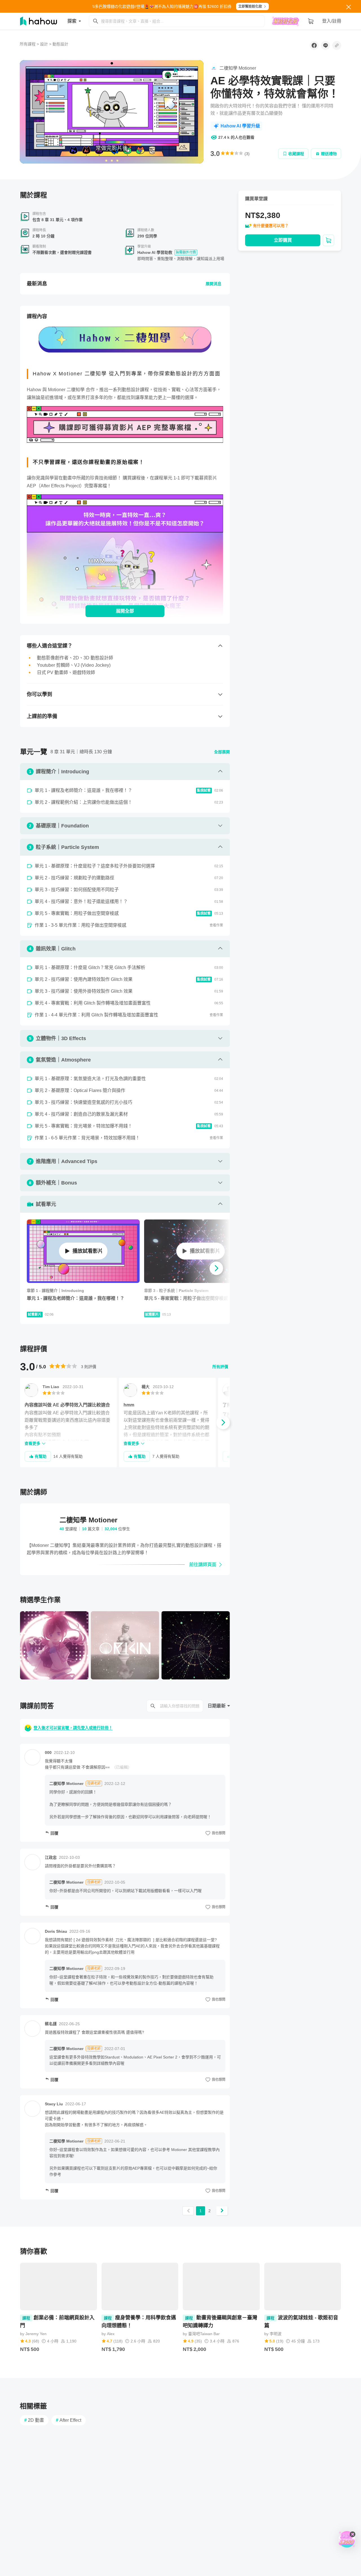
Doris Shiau (56, 1931)
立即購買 (283, 240)
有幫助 (41, 1456)
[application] (112, 112)
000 (48, 1752)
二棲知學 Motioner (66, 1784)
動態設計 (60, 44)
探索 (72, 21)
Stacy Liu (54, 2104)
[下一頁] (222, 2211)
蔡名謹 (51, 2024)
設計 (44, 44)
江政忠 (51, 1857)
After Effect (69, 2420)
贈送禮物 (329, 154)
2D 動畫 (34, 2420)
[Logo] (184, 70)
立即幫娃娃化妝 (250, 6)
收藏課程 (296, 154)
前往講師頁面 (203, 1565)
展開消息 (213, 284)
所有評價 (220, 1367)
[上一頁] (188, 2211)
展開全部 (125, 611)
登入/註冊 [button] (332, 21)
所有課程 (28, 44)
